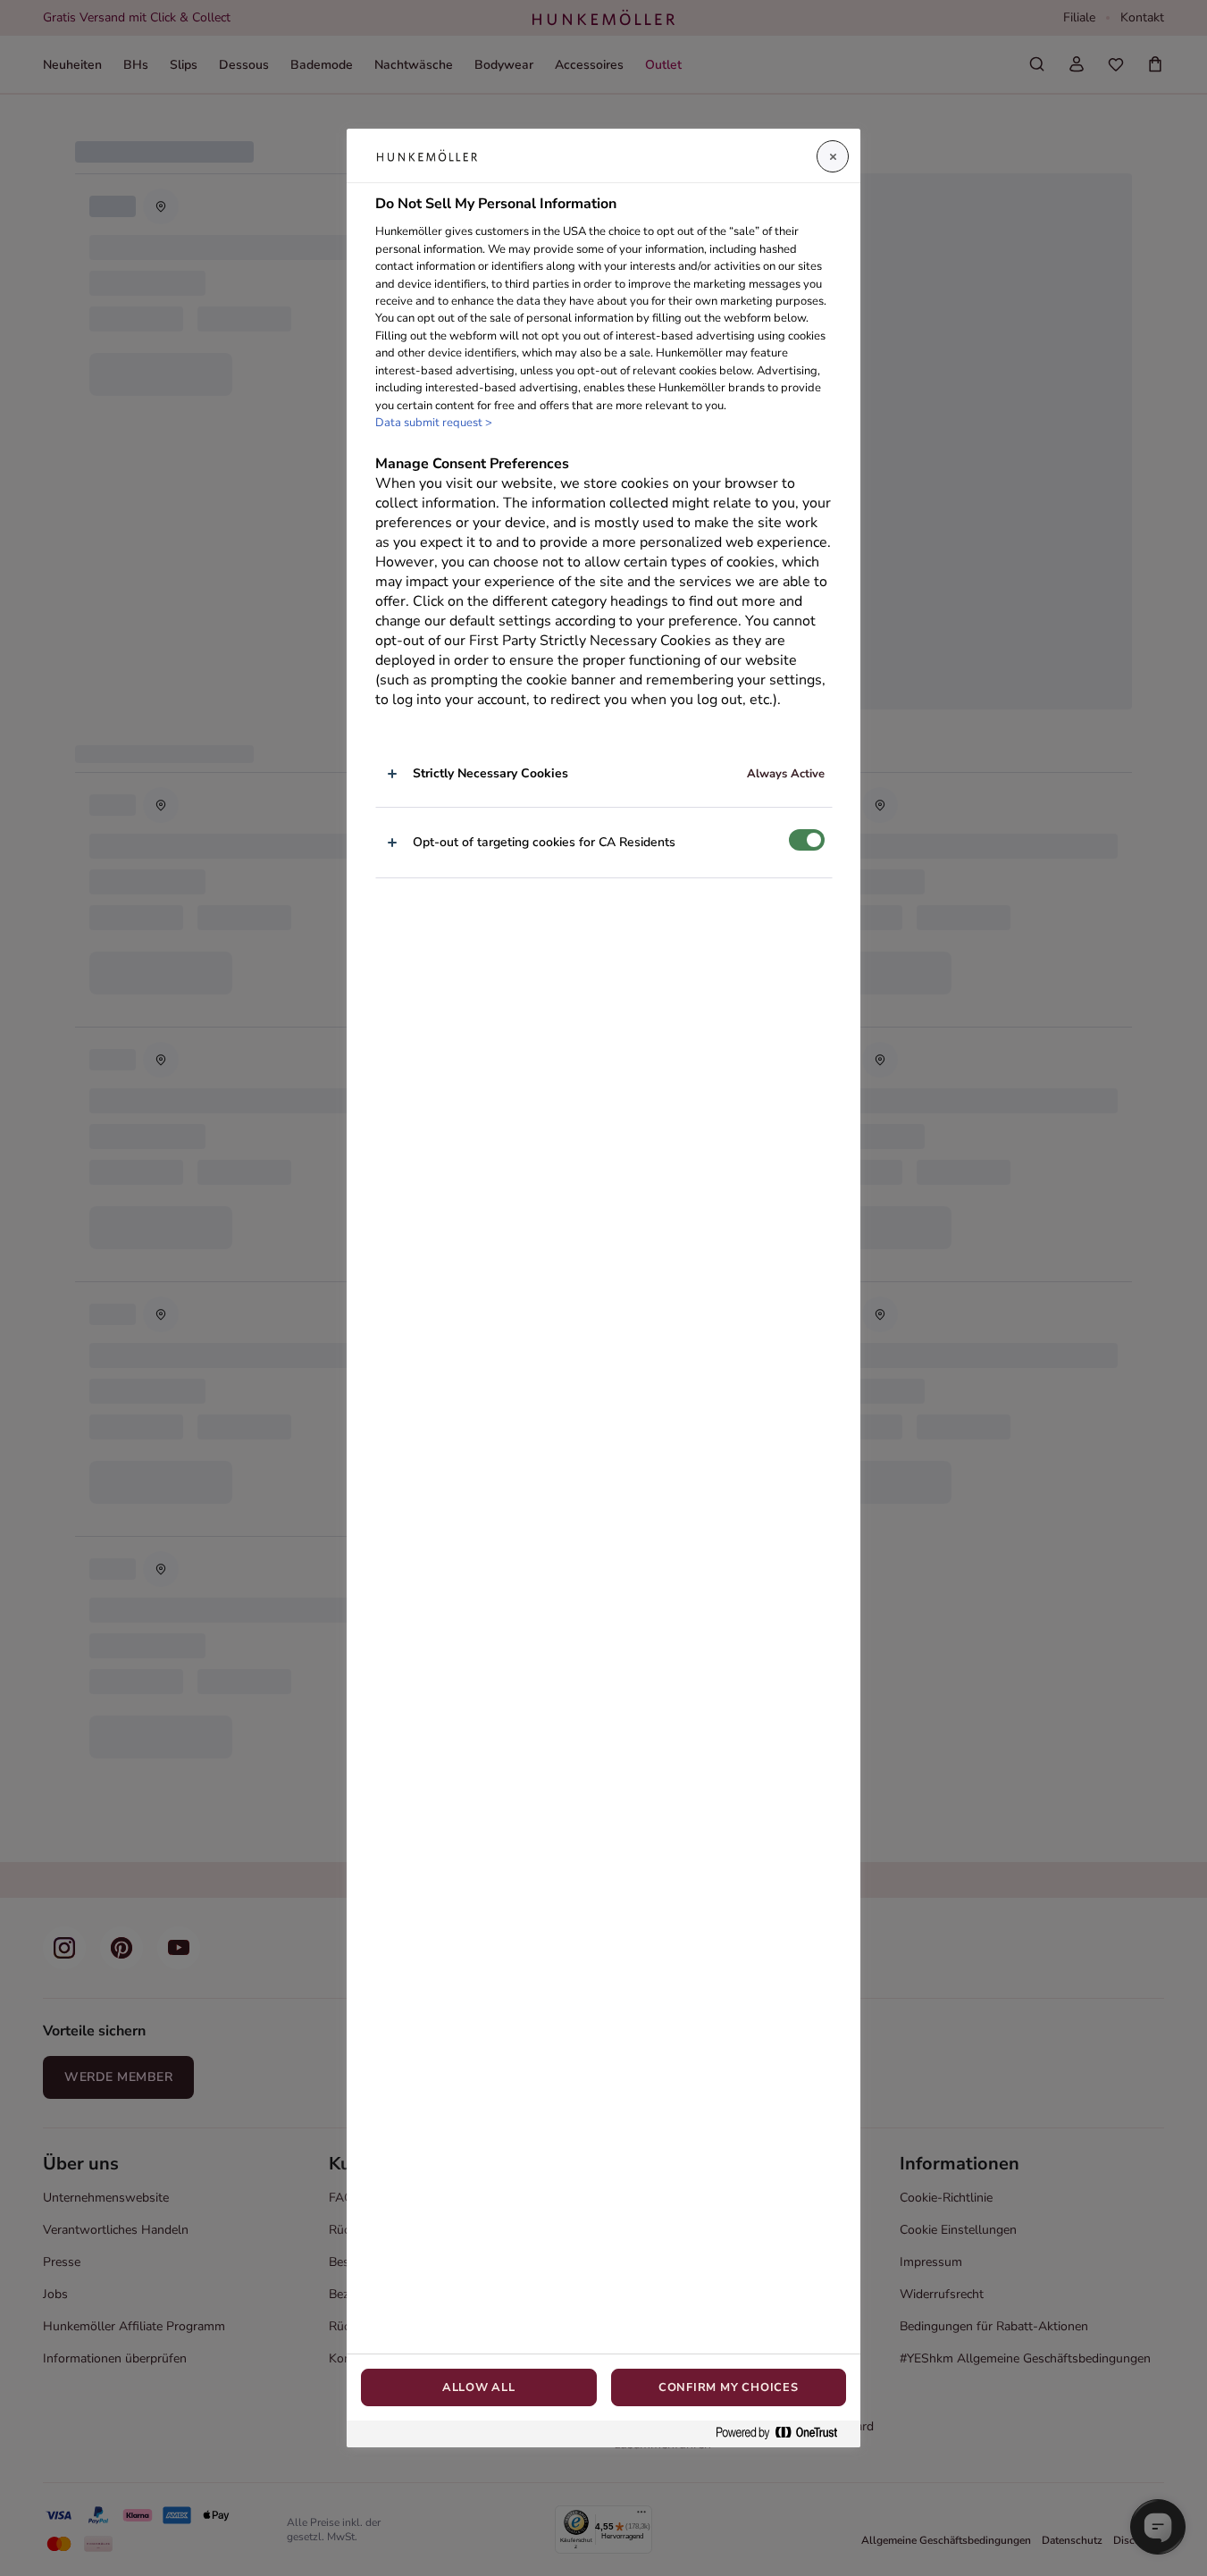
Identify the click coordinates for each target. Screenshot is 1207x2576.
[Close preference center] (833, 156)
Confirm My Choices (729, 2387)
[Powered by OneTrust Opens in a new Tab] (784, 2433)
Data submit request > (434, 423)
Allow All (479, 2387)
